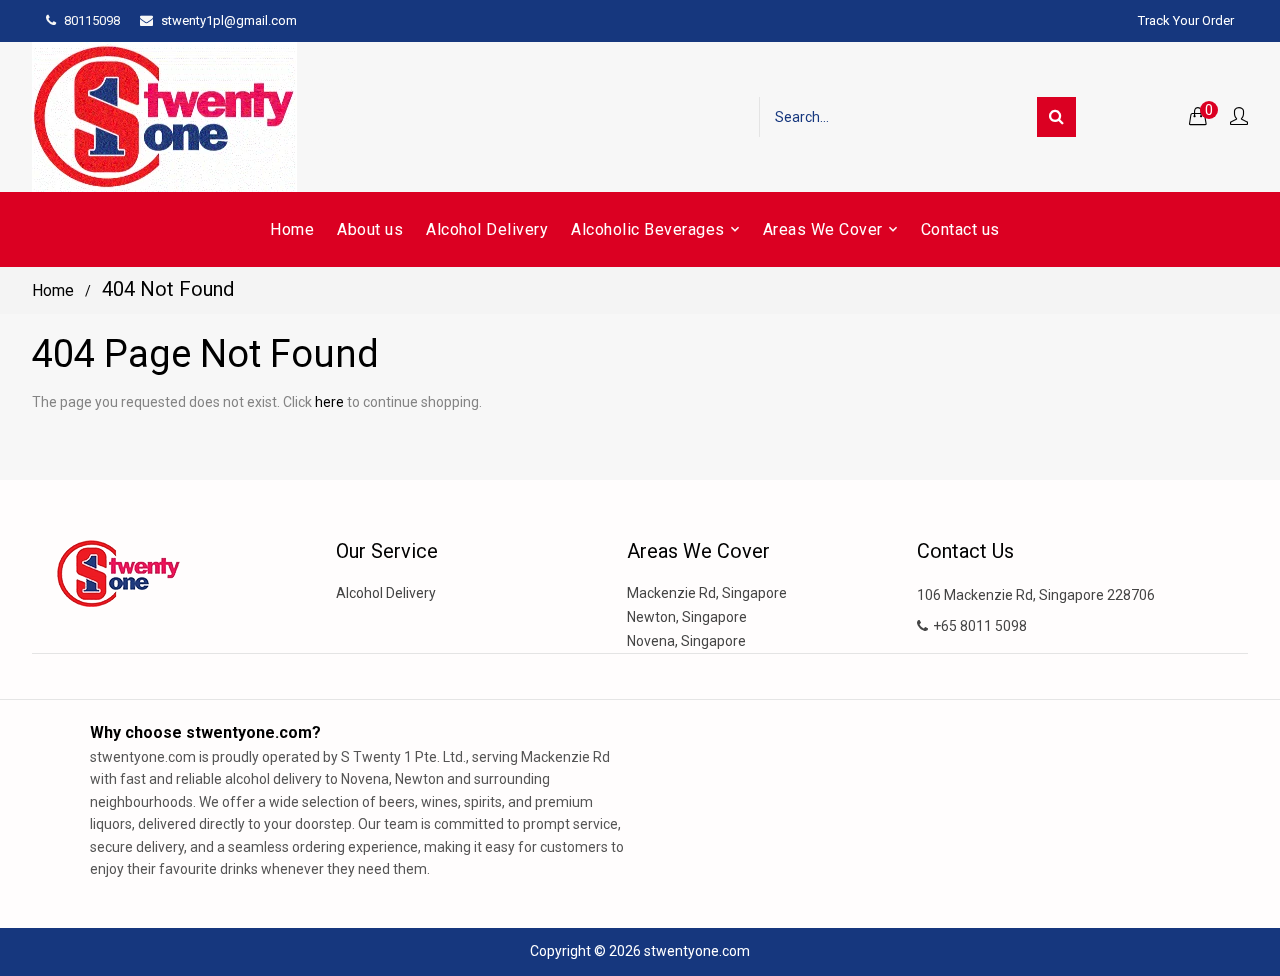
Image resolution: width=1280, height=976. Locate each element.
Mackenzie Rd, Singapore (707, 593)
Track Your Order (1186, 20)
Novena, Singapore (686, 641)
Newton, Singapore (687, 617)
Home (53, 290)
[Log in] (1239, 117)
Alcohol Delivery (386, 593)
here (329, 402)
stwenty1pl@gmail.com (229, 20)
